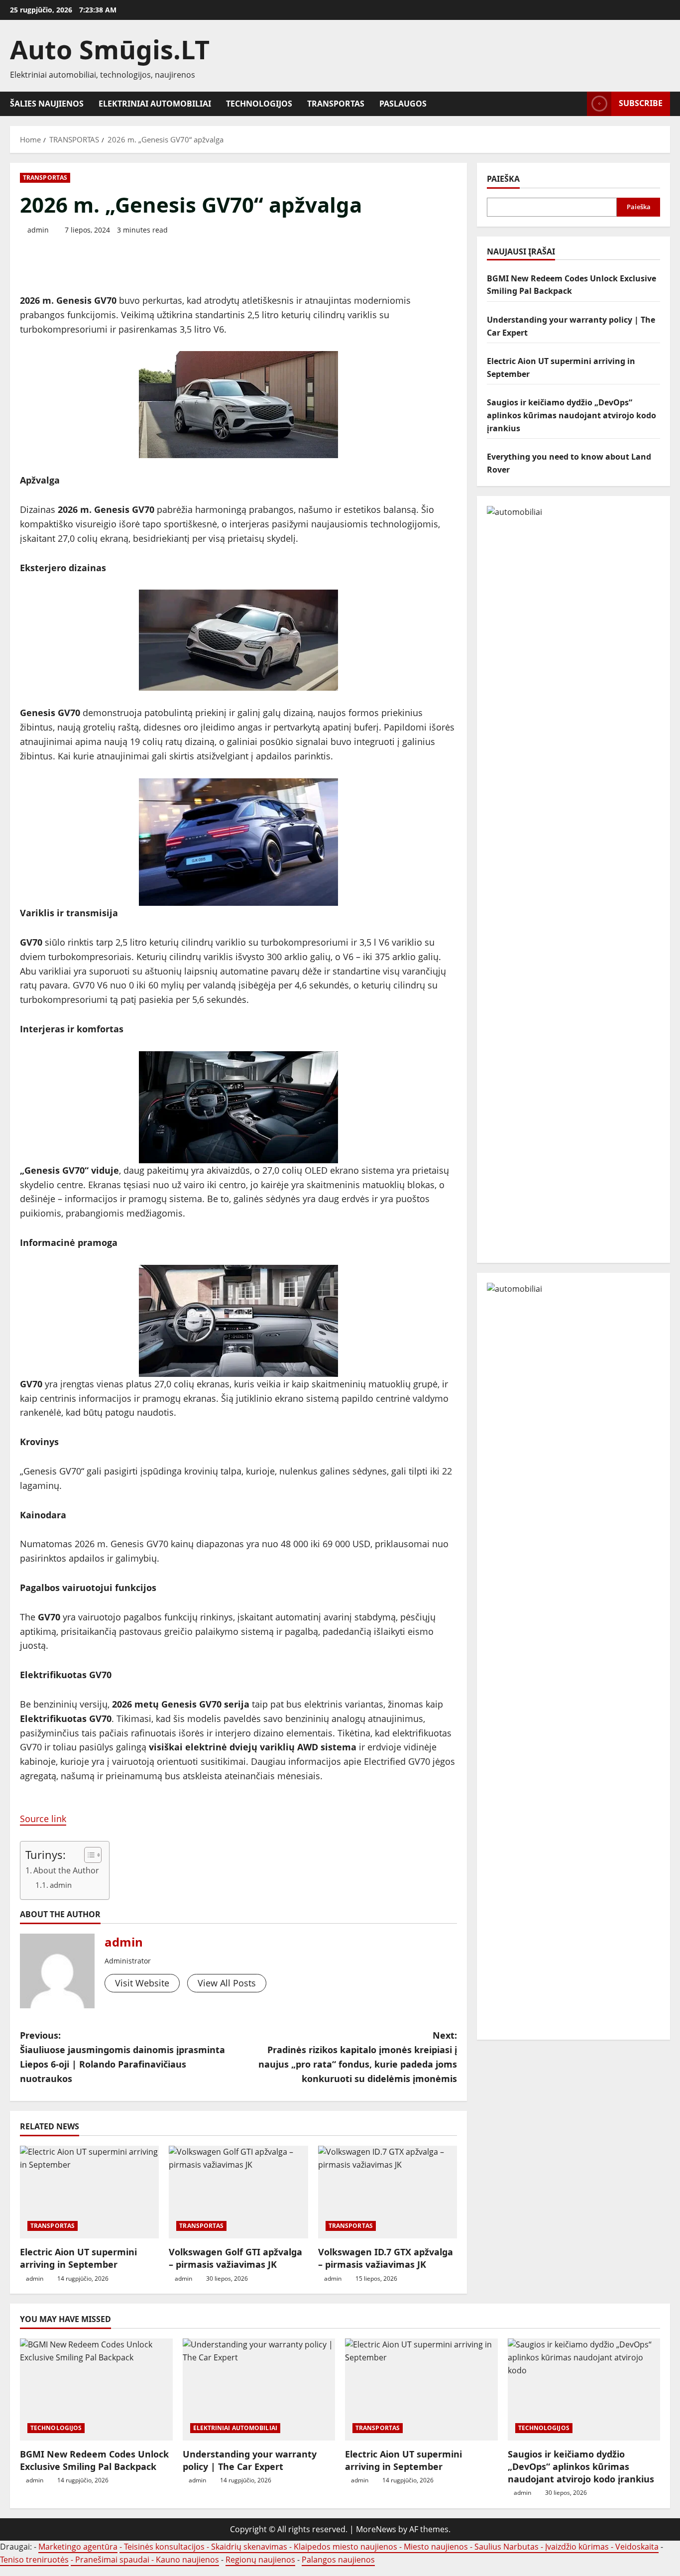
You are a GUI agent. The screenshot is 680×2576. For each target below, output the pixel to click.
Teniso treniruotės (34, 2560)
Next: (358, 2057)
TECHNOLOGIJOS (259, 104)
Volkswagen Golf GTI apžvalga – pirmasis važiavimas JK (235, 2258)
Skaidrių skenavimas (249, 2547)
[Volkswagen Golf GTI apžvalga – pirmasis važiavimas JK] (238, 2192)
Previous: (122, 2057)
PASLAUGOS (403, 104)
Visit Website (142, 1983)
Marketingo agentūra (78, 2547)
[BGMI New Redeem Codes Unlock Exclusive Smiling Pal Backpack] (96, 2389)
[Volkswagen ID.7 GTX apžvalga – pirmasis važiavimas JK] (388, 2192)
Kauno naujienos (187, 2560)
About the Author (66, 1870)
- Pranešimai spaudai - (113, 2560)
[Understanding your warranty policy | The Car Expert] (259, 2389)
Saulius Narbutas (507, 2547)
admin (38, 230)
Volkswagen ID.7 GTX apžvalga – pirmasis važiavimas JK (386, 2258)
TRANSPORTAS (336, 104)
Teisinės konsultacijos (164, 2547)
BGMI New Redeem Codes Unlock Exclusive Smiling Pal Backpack (94, 2460)
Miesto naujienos (436, 2547)
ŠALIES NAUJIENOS (47, 104)
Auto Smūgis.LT (110, 49)
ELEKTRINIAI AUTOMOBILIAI (155, 104)
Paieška (503, 179)
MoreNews (376, 2529)
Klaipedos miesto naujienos (345, 2547)
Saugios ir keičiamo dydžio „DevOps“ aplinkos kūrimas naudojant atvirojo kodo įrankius (571, 415)
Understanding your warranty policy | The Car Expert (250, 2460)
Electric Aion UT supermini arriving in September (78, 2258)
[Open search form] (576, 104)
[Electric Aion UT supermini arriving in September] (89, 2192)
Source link (43, 1819)
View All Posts (227, 1983)
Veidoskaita (637, 2547)
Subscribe (641, 103)
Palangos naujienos (338, 2560)
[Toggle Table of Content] (88, 1855)
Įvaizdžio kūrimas (577, 2547)
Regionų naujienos (260, 2560)
